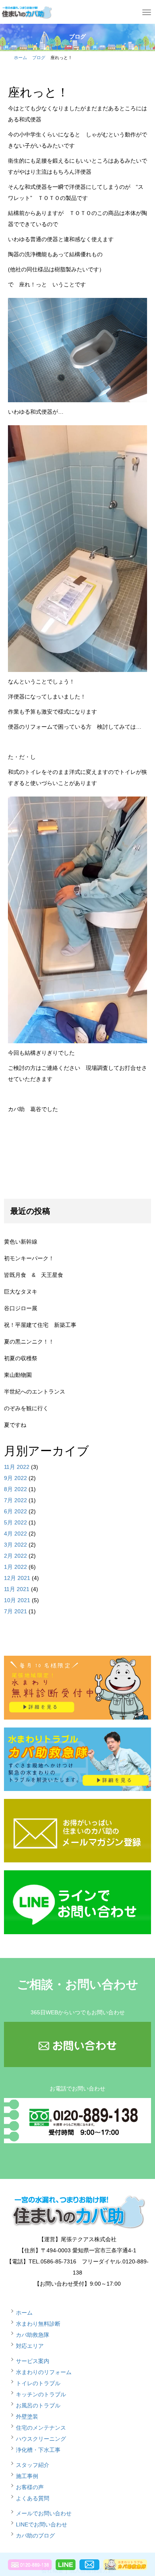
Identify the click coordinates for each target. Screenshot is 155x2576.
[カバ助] (26, 11)
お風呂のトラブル (38, 2405)
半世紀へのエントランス (35, 1392)
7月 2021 (15, 1611)
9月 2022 (15, 1478)
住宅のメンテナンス (41, 2428)
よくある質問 (33, 2498)
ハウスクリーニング (41, 2439)
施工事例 (27, 2476)
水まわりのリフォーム (44, 2372)
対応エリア (30, 2346)
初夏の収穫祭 (21, 1358)
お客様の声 (30, 2487)
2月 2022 (15, 1556)
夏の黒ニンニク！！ (29, 1342)
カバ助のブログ (35, 2536)
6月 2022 (15, 1511)
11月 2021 (17, 1589)
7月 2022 (15, 1500)
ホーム (20, 58)
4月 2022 (15, 1534)
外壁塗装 (27, 2417)
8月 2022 (15, 1489)
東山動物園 (18, 1375)
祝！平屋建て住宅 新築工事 (40, 1325)
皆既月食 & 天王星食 (34, 1275)
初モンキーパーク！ (29, 1258)
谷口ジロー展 (21, 1308)
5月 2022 (15, 1522)
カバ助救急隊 (33, 2335)
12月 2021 (17, 1578)
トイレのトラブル (38, 2383)
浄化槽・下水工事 (38, 2450)
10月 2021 (17, 1600)
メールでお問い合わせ (44, 2513)
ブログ (39, 58)
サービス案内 (33, 2361)
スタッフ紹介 (33, 2465)
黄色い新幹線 (21, 1242)
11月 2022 (17, 1467)
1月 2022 (15, 1567)
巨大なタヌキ (21, 1292)
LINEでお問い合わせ (42, 2524)
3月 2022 (15, 1545)
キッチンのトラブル (41, 2394)
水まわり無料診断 (38, 2324)
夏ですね (15, 1425)
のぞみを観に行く (26, 1408)
